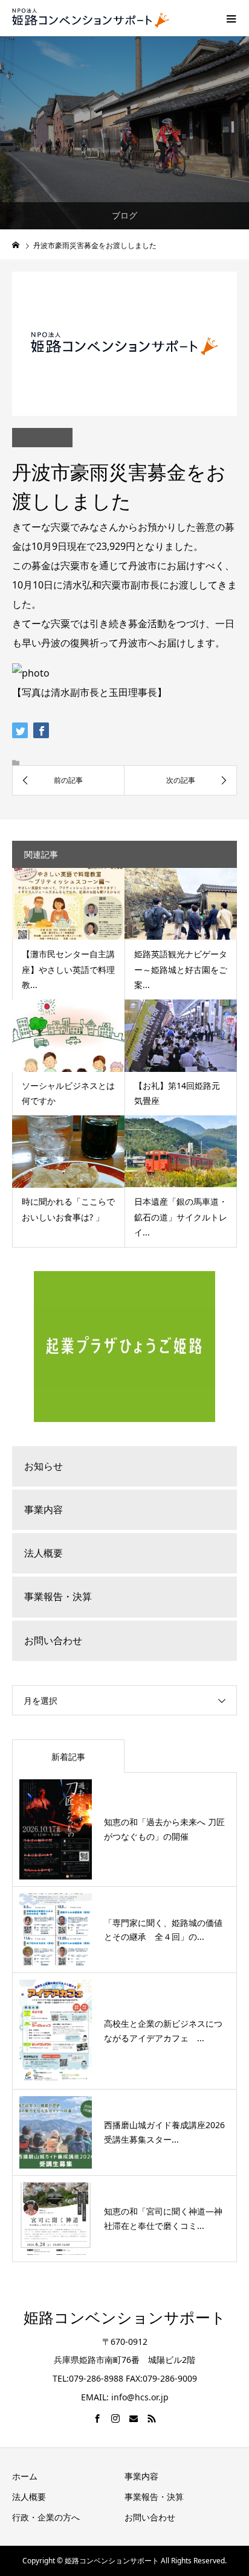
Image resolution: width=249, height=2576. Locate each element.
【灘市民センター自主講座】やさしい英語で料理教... (68, 969)
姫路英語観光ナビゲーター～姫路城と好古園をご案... (181, 969)
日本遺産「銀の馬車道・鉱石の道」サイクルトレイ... (181, 1216)
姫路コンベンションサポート (125, 2318)
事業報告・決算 (58, 1596)
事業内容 (44, 1510)
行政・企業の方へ (46, 2517)
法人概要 (44, 1553)
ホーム (25, 2476)
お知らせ (44, 1466)
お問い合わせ (53, 1640)
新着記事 (68, 1757)
